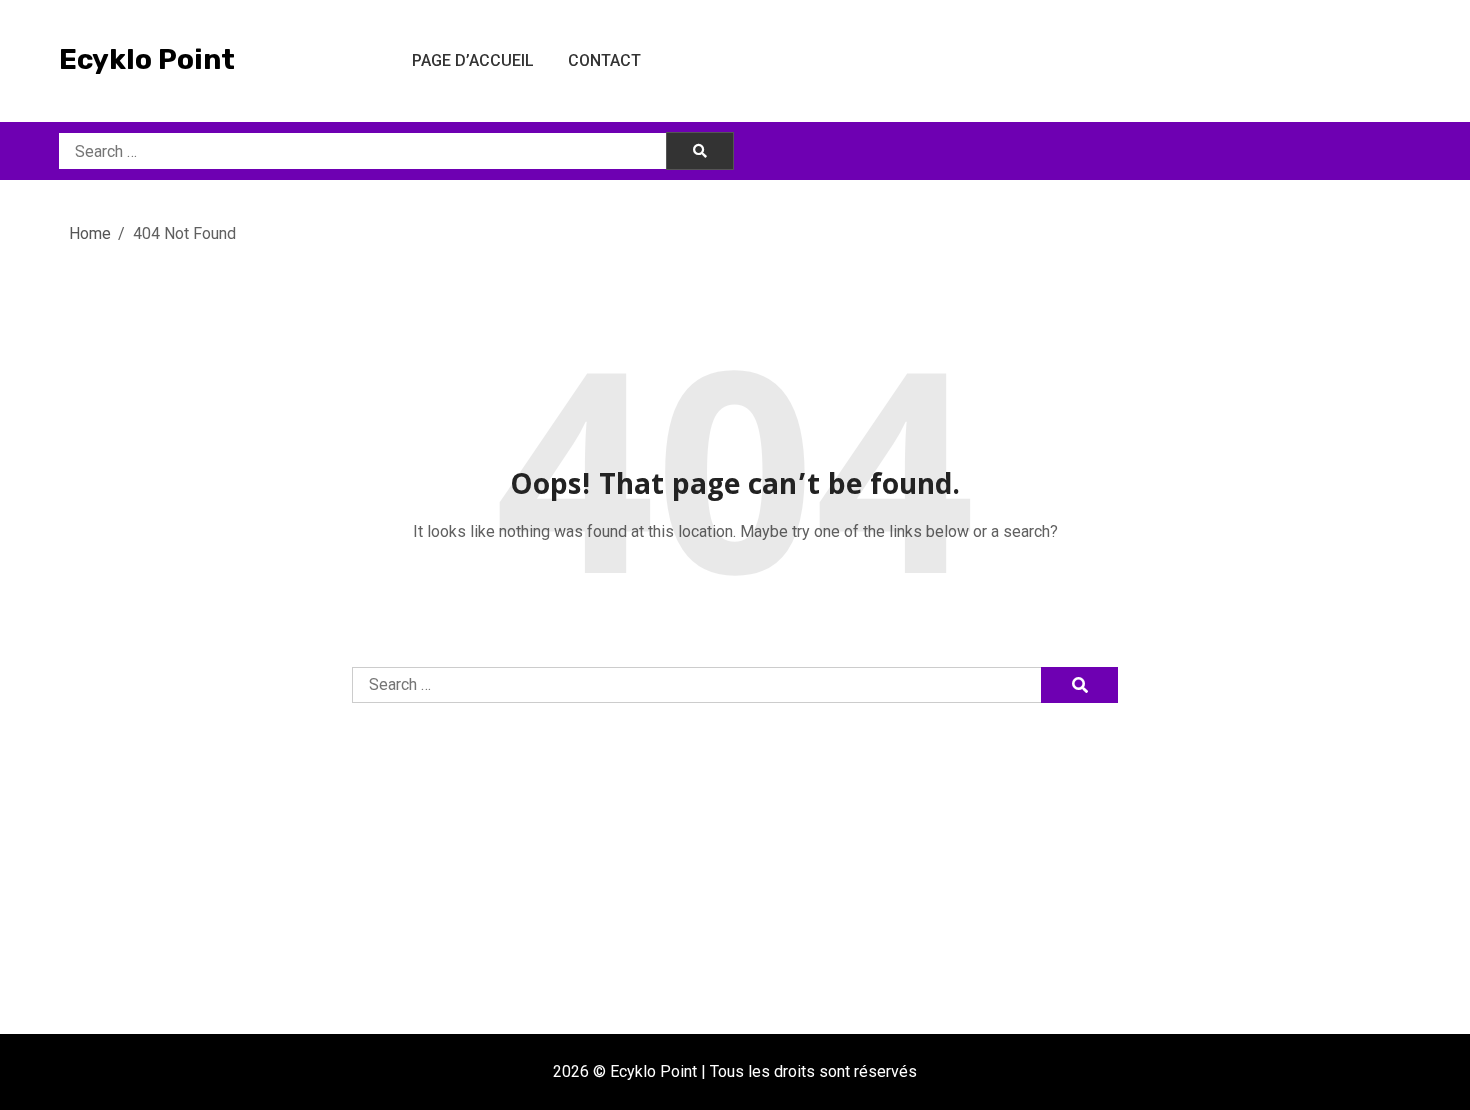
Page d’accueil (473, 60)
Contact (604, 60)
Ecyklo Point (147, 59)
